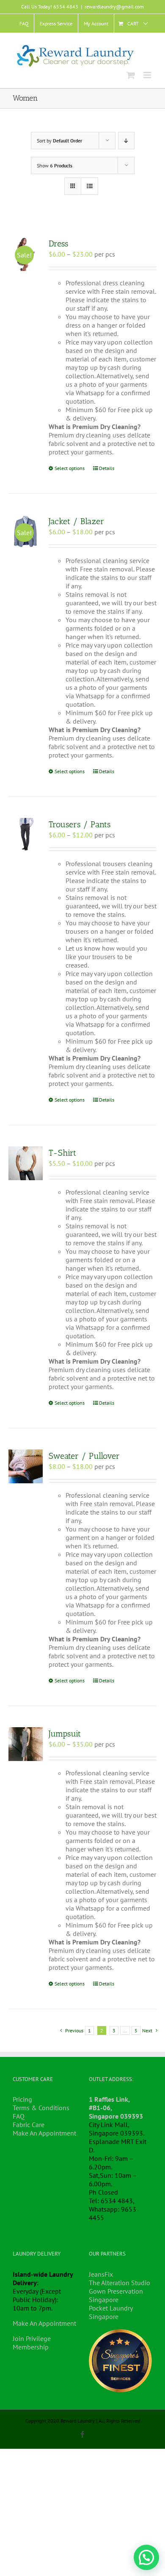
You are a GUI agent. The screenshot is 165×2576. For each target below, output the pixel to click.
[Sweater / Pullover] (26, 1467)
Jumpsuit (65, 1734)
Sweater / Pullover (84, 1456)
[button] (146, 2557)
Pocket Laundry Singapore (111, 2312)
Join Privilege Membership (32, 2343)
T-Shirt (62, 1153)
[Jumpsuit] (26, 1744)
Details (107, 468)
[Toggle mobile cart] (131, 75)
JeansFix (101, 2274)
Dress (58, 243)
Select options (70, 468)
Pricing (22, 2099)
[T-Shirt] (26, 1164)
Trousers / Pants (80, 824)
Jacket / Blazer (76, 521)
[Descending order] (126, 141)
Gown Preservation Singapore (116, 2295)
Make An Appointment (44, 2133)
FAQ (19, 2116)
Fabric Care (29, 2125)
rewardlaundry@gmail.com (114, 7)
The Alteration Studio (120, 2283)
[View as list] (89, 186)
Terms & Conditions (41, 2108)
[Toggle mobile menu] (148, 75)
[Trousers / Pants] (26, 835)
